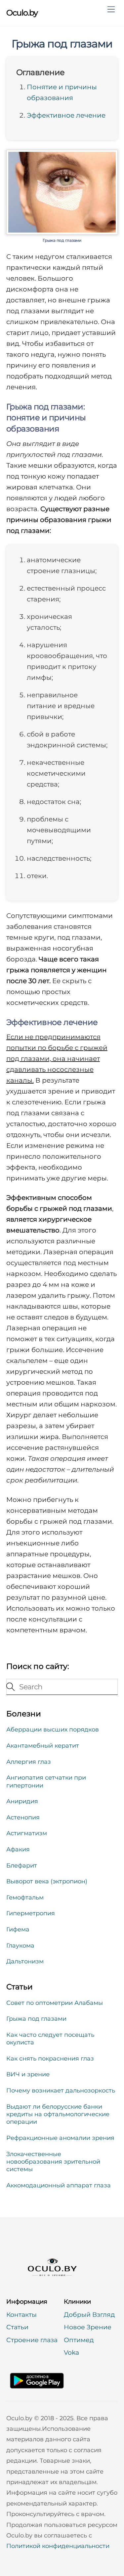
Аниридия (22, 1801)
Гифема (18, 1929)
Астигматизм (27, 1833)
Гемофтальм (25, 1897)
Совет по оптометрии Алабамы (55, 2003)
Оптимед (79, 2340)
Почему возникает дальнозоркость (61, 2091)
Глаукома (20, 1946)
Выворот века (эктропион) (47, 1881)
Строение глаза (32, 2340)
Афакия (18, 1849)
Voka (71, 2353)
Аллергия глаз (29, 1762)
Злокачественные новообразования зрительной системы (53, 2162)
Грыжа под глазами (62, 44)
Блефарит (22, 1866)
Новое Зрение (88, 2327)
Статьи (17, 2327)
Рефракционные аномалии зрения (60, 2138)
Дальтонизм (25, 1961)
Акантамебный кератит (43, 1746)
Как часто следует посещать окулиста (50, 2039)
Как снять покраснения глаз (50, 2059)
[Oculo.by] (48, 2283)
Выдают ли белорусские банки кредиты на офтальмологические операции (58, 2114)
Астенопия (23, 1817)
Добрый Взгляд (89, 2315)
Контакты (21, 2315)
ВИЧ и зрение (28, 2074)
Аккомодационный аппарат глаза (59, 2185)
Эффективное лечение (66, 115)
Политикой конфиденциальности (58, 2546)
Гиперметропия (31, 1913)
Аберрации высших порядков (53, 1730)
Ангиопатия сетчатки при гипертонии (46, 1781)
